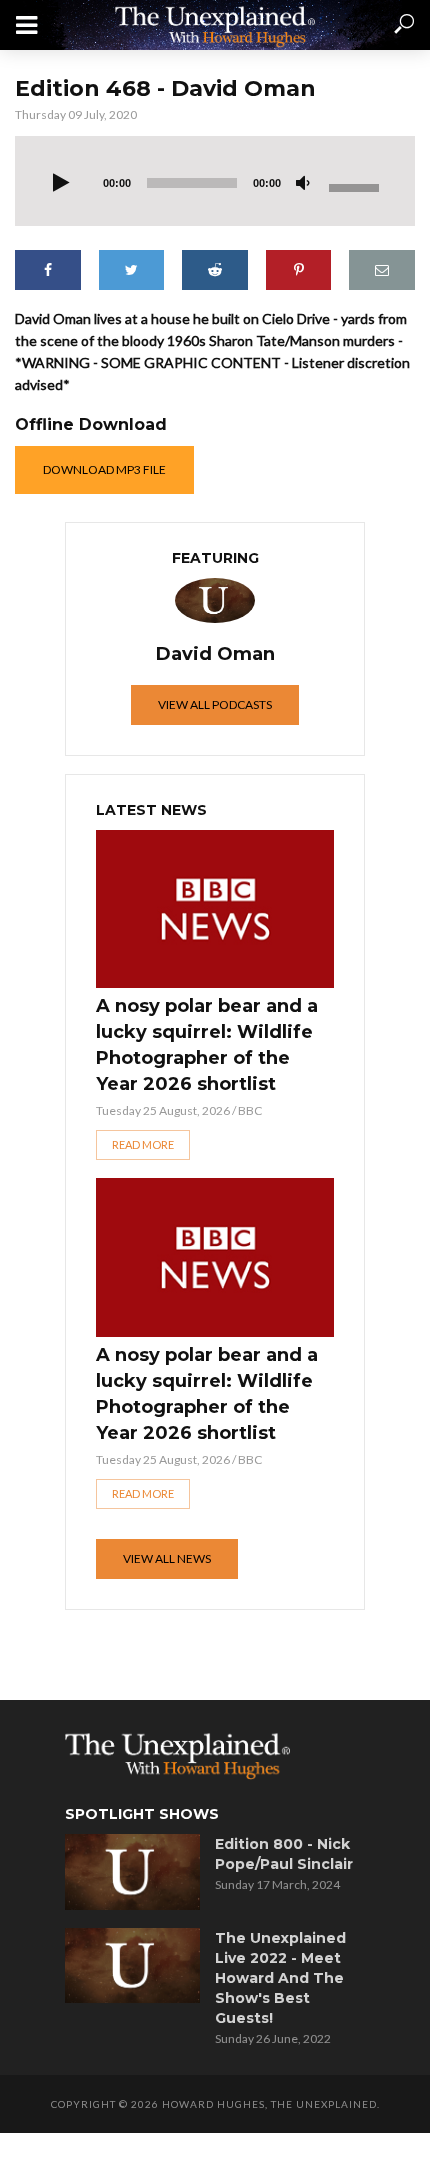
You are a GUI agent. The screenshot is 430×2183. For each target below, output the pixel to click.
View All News (167, 1558)
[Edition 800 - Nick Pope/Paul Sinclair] (132, 1872)
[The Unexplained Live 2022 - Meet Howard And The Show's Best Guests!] (132, 1966)
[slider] (357, 186)
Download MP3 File (104, 469)
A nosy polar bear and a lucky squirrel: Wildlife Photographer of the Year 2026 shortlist (207, 1045)
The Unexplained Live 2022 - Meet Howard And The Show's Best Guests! (280, 1978)
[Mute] (303, 184)
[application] (215, 181)
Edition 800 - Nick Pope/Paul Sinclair (284, 1854)
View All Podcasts (215, 704)
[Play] (61, 184)
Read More (143, 1144)
